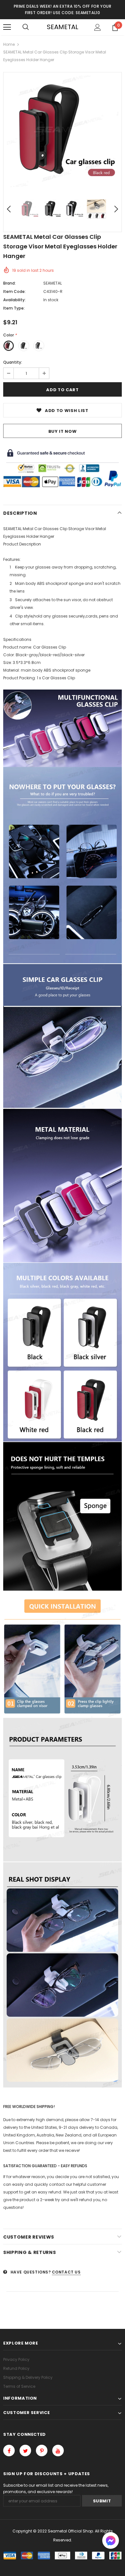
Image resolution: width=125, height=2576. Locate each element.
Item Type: (14, 308)
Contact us (66, 2272)
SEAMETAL (63, 27)
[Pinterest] (42, 2451)
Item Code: (14, 291)
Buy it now (63, 431)
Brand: (9, 283)
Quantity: (13, 362)
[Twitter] (25, 2451)
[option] (63, 131)
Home (9, 44)
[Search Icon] (26, 27)
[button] (111, 2541)
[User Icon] (98, 27)
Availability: (14, 300)
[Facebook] (9, 2451)
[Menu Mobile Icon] (7, 27)
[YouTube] (58, 2451)
